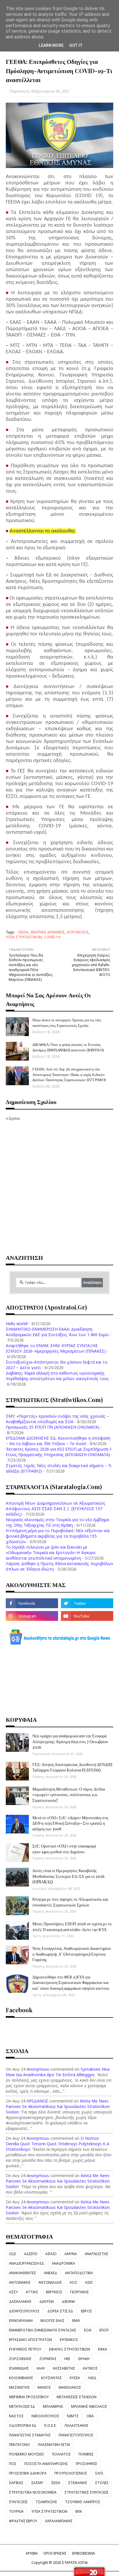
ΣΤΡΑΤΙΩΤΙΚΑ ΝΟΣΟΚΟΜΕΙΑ (33, 2492)
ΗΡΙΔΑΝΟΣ (37, 2101)
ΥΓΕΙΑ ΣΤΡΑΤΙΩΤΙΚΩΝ (24, 937)
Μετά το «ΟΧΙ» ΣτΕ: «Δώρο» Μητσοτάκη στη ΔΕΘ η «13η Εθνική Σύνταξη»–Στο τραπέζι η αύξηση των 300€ (70, 1823)
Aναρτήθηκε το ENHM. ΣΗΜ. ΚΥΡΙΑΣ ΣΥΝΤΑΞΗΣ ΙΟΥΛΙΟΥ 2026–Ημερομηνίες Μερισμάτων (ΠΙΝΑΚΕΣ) (56, 1348)
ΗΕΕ (67, 2359)
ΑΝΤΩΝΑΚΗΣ (20, 2282)
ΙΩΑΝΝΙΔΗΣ (19, 2368)
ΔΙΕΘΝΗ (68, 2302)
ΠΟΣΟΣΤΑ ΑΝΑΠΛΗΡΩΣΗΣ (46, 2464)
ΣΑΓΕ (99, 2473)
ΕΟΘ (88, 2330)
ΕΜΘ (76, 2321)
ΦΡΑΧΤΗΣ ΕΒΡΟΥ (23, 2521)
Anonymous (38, 2069)
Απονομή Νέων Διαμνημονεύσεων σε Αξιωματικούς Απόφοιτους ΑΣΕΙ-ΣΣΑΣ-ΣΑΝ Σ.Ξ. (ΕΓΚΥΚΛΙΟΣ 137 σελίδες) (56, 1509)
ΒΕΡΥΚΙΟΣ (54, 2292)
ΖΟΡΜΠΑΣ (48, 2359)
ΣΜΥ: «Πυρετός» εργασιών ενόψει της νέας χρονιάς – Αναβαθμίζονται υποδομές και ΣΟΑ (57, 1419)
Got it (76, 45)
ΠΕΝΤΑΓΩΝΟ (19, 2445)
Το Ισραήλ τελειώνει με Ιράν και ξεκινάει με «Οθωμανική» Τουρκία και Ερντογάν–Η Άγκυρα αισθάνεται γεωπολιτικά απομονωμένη (51, 1553)
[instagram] (32, 1616)
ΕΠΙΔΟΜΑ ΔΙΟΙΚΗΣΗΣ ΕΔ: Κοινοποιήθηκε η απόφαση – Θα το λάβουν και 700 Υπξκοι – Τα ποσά (58, 1441)
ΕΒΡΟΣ (87, 2311)
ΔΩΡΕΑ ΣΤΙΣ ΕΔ (60, 2311)
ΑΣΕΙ (89, 2282)
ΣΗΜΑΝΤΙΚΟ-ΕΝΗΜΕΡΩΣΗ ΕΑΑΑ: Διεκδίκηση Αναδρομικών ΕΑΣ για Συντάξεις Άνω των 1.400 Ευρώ (57, 1332)
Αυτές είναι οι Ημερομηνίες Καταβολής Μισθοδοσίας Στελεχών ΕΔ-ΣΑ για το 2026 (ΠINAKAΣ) (68, 1876)
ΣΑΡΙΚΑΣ (16, 2483)
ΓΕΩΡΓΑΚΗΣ (80, 2292)
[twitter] (87, 1603)
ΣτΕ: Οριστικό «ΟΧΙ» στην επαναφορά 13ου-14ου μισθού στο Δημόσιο (64, 1849)
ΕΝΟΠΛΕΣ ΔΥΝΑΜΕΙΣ (48, 932)
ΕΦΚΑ (103, 2349)
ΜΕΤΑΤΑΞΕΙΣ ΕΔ (22, 2406)
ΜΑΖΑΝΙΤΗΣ (19, 2387)
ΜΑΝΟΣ (44, 2387)
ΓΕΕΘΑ (23, 932)
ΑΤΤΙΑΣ (32, 2292)
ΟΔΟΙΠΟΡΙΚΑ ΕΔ (23, 2426)
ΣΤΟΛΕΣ (102, 2483)
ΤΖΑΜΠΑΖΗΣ (46, 2502)
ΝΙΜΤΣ (73, 2416)
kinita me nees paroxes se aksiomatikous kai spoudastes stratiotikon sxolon (58, 2106)
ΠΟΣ (13, 2464)
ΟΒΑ (90, 2416)
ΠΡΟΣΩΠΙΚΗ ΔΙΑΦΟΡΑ (28, 2473)
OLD (13, 2254)
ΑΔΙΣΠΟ (31, 2254)
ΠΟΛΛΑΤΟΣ (61, 2454)
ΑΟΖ (73, 2282)
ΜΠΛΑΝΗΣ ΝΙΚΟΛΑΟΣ (89, 2406)
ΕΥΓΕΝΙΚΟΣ (69, 2340)
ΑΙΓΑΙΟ (51, 2254)
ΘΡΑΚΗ (84, 2359)
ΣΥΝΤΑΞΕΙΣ (18, 2502)
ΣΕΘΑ (56, 2483)
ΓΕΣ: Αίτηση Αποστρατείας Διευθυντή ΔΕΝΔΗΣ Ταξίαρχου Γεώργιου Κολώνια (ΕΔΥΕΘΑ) (72, 1767)
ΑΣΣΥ (13, 2292)
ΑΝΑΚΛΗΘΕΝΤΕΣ (23, 2273)
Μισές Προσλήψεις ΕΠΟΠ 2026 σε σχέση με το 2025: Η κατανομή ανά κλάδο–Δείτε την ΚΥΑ (72, 1927)
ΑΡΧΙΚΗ (32, 2553)
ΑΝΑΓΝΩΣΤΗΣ (96, 2254)
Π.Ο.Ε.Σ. (51, 2426)
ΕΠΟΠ (104, 2330)
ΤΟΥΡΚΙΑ (16, 2511)
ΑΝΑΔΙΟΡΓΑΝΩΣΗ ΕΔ (26, 2263)
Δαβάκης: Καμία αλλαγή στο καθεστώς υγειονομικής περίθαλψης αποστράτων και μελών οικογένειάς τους (57, 1376)
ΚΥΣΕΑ (75, 2378)
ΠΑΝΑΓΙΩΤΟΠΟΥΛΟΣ (76, 2435)
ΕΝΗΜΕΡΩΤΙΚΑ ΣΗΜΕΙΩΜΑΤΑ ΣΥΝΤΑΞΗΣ (43, 2330)
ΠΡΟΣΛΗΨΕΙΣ (87, 2464)
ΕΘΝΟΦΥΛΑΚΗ (21, 2321)
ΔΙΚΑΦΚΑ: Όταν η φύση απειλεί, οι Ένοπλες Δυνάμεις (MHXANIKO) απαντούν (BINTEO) (68, 1047)
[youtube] (87, 1616)
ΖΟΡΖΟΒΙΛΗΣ (20, 2359)
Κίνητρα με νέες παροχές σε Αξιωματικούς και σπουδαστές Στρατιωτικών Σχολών (70, 1902)
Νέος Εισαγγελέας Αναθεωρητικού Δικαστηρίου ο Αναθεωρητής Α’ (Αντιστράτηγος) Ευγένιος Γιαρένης (72, 1954)
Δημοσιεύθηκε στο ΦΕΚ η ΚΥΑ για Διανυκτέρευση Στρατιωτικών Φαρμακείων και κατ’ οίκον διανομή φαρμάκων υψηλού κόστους (71, 1983)
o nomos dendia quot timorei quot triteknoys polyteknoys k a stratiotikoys (57, 2144)
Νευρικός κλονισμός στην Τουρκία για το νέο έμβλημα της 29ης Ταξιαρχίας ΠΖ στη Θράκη (57, 1522)
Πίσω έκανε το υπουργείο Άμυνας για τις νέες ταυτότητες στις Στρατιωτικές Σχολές (67, 1022)
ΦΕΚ (79, 2511)
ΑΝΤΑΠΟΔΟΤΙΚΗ (79, 2273)
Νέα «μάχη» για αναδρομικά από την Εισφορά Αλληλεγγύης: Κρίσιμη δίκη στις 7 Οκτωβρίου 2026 (70, 1741)
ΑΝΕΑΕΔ (51, 2273)
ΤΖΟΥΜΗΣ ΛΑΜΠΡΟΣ (83, 2502)
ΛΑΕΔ (92, 2378)
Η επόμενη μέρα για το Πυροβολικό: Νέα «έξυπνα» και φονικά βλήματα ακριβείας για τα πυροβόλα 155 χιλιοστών (58, 1536)
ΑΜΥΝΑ (71, 2254)
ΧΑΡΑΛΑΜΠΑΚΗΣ (59, 2521)
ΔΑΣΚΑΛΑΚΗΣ (20, 2302)
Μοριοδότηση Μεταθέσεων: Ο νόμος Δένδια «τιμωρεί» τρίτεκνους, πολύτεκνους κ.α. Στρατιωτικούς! (69, 1795)
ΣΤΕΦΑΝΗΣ (78, 2483)
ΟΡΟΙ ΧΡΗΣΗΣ (55, 2553)
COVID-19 (52, 937)
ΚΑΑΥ (41, 2368)
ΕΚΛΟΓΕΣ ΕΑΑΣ (52, 2321)
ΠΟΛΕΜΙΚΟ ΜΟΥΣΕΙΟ (27, 2454)
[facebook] (32, 1603)
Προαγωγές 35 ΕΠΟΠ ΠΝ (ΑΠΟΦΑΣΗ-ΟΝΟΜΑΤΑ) (53, 1427)
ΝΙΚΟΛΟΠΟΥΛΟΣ (45, 2416)
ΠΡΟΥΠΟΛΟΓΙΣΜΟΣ (71, 2473)
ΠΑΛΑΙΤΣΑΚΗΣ (77, 2426)
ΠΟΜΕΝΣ (86, 2454)
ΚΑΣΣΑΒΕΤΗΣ (64, 2368)
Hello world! (17, 1324)
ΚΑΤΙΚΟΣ (90, 2368)
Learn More (51, 45)
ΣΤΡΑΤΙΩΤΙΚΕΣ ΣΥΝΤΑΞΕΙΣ (87, 2492)
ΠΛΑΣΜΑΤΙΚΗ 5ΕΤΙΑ (54, 2445)
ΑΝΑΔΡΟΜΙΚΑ (63, 2263)
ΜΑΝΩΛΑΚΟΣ (70, 2387)
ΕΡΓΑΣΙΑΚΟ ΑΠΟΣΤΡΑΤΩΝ (30, 2340)
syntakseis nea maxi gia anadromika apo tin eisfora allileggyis (58, 2072)
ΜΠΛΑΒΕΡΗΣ (53, 2406)
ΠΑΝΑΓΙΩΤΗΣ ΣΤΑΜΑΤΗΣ (30, 2435)
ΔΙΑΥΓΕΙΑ (47, 2302)
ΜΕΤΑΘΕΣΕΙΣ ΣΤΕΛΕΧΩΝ (77, 2397)
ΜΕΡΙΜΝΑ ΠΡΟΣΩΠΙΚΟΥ (29, 2397)
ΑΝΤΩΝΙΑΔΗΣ (50, 2282)
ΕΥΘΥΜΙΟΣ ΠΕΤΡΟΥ (25, 2349)
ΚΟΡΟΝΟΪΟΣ (78, 932)
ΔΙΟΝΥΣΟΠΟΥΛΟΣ (24, 2311)
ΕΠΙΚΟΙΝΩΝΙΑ (84, 2553)
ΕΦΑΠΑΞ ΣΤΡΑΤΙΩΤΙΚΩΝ (70, 2349)
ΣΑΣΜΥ (37, 2483)
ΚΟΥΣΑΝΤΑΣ (51, 2378)
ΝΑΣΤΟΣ (16, 2416)
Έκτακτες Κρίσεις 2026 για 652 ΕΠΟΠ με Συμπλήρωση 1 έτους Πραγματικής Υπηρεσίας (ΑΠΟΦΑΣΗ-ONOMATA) (59, 1452)
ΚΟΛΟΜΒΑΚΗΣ (21, 2378)
